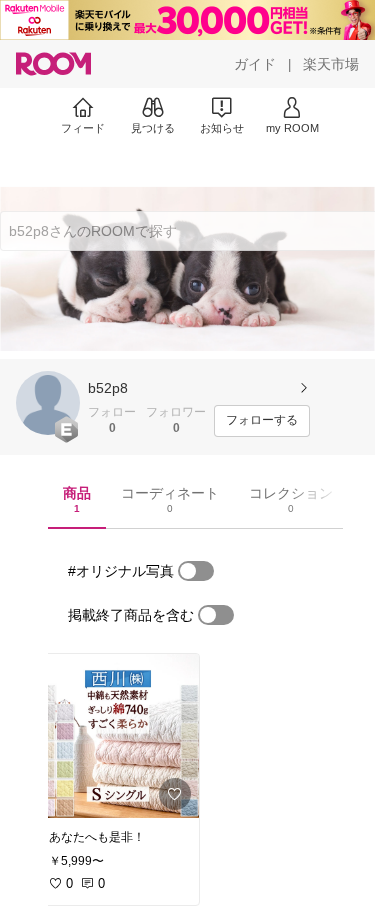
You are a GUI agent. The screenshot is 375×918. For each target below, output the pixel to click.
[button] (48, 403)
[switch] (196, 571)
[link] (118, 736)
